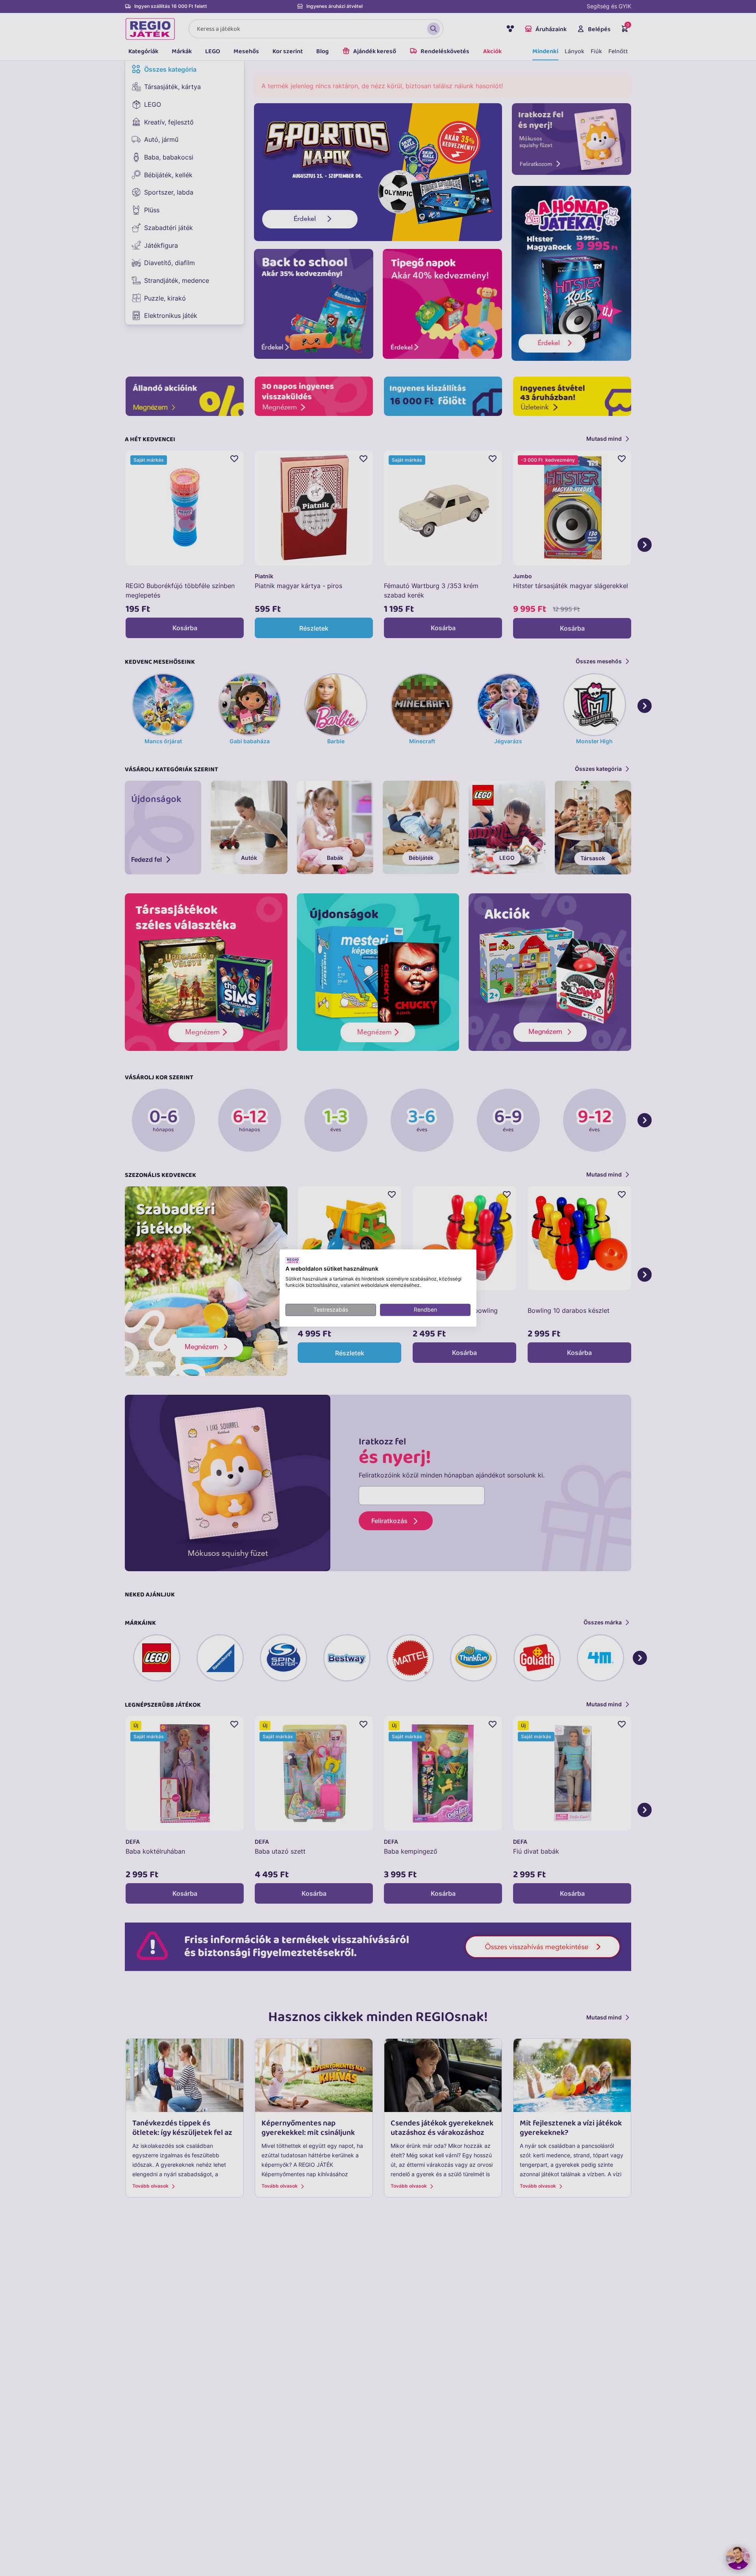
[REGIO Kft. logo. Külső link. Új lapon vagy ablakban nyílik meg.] (293, 1260)
